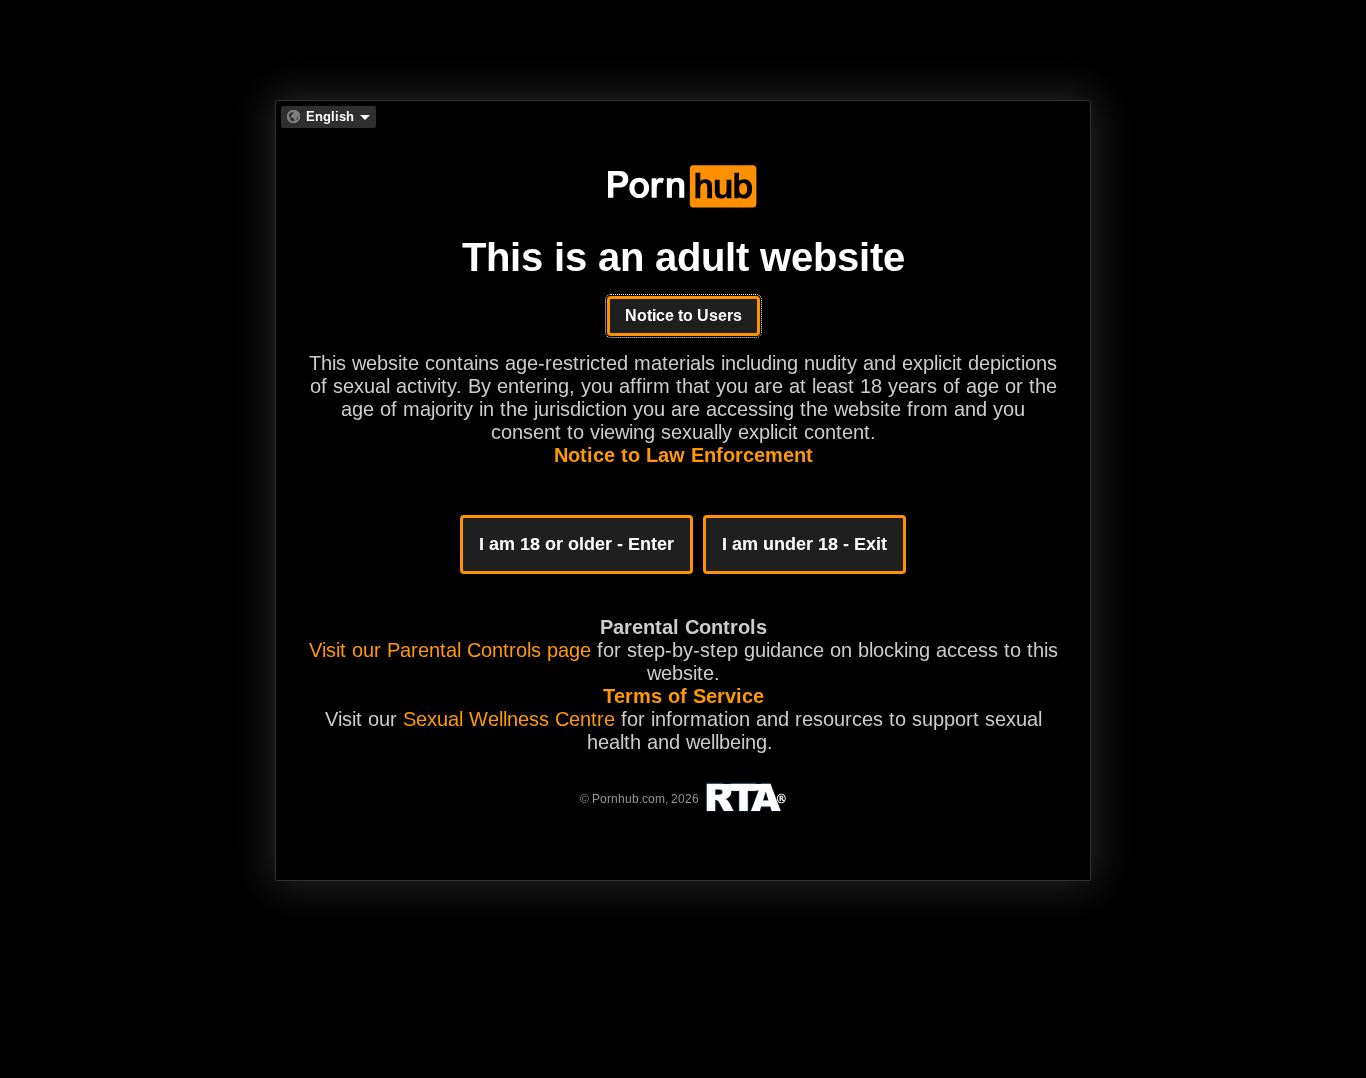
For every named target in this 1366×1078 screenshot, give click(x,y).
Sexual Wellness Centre (509, 719)
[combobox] (328, 117)
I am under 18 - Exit (804, 544)
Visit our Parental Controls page (450, 650)
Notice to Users (683, 315)
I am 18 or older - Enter (576, 544)
